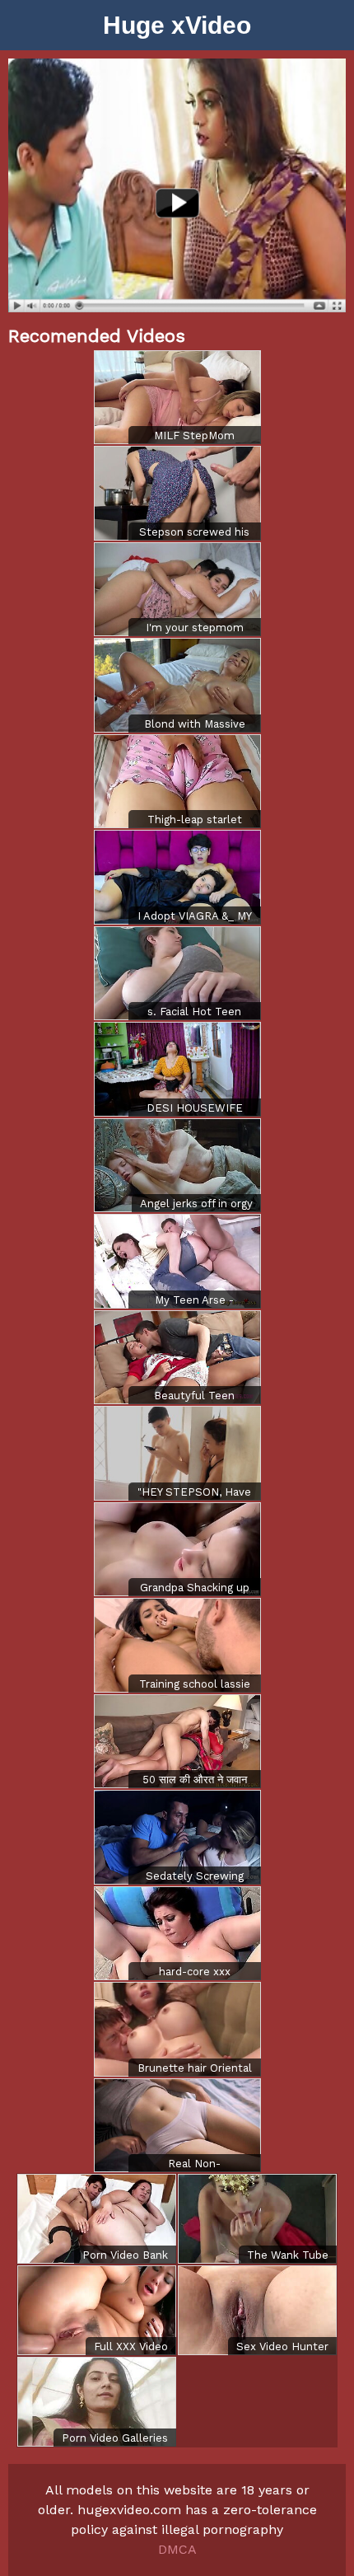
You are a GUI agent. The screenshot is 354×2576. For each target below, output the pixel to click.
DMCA (177, 2549)
